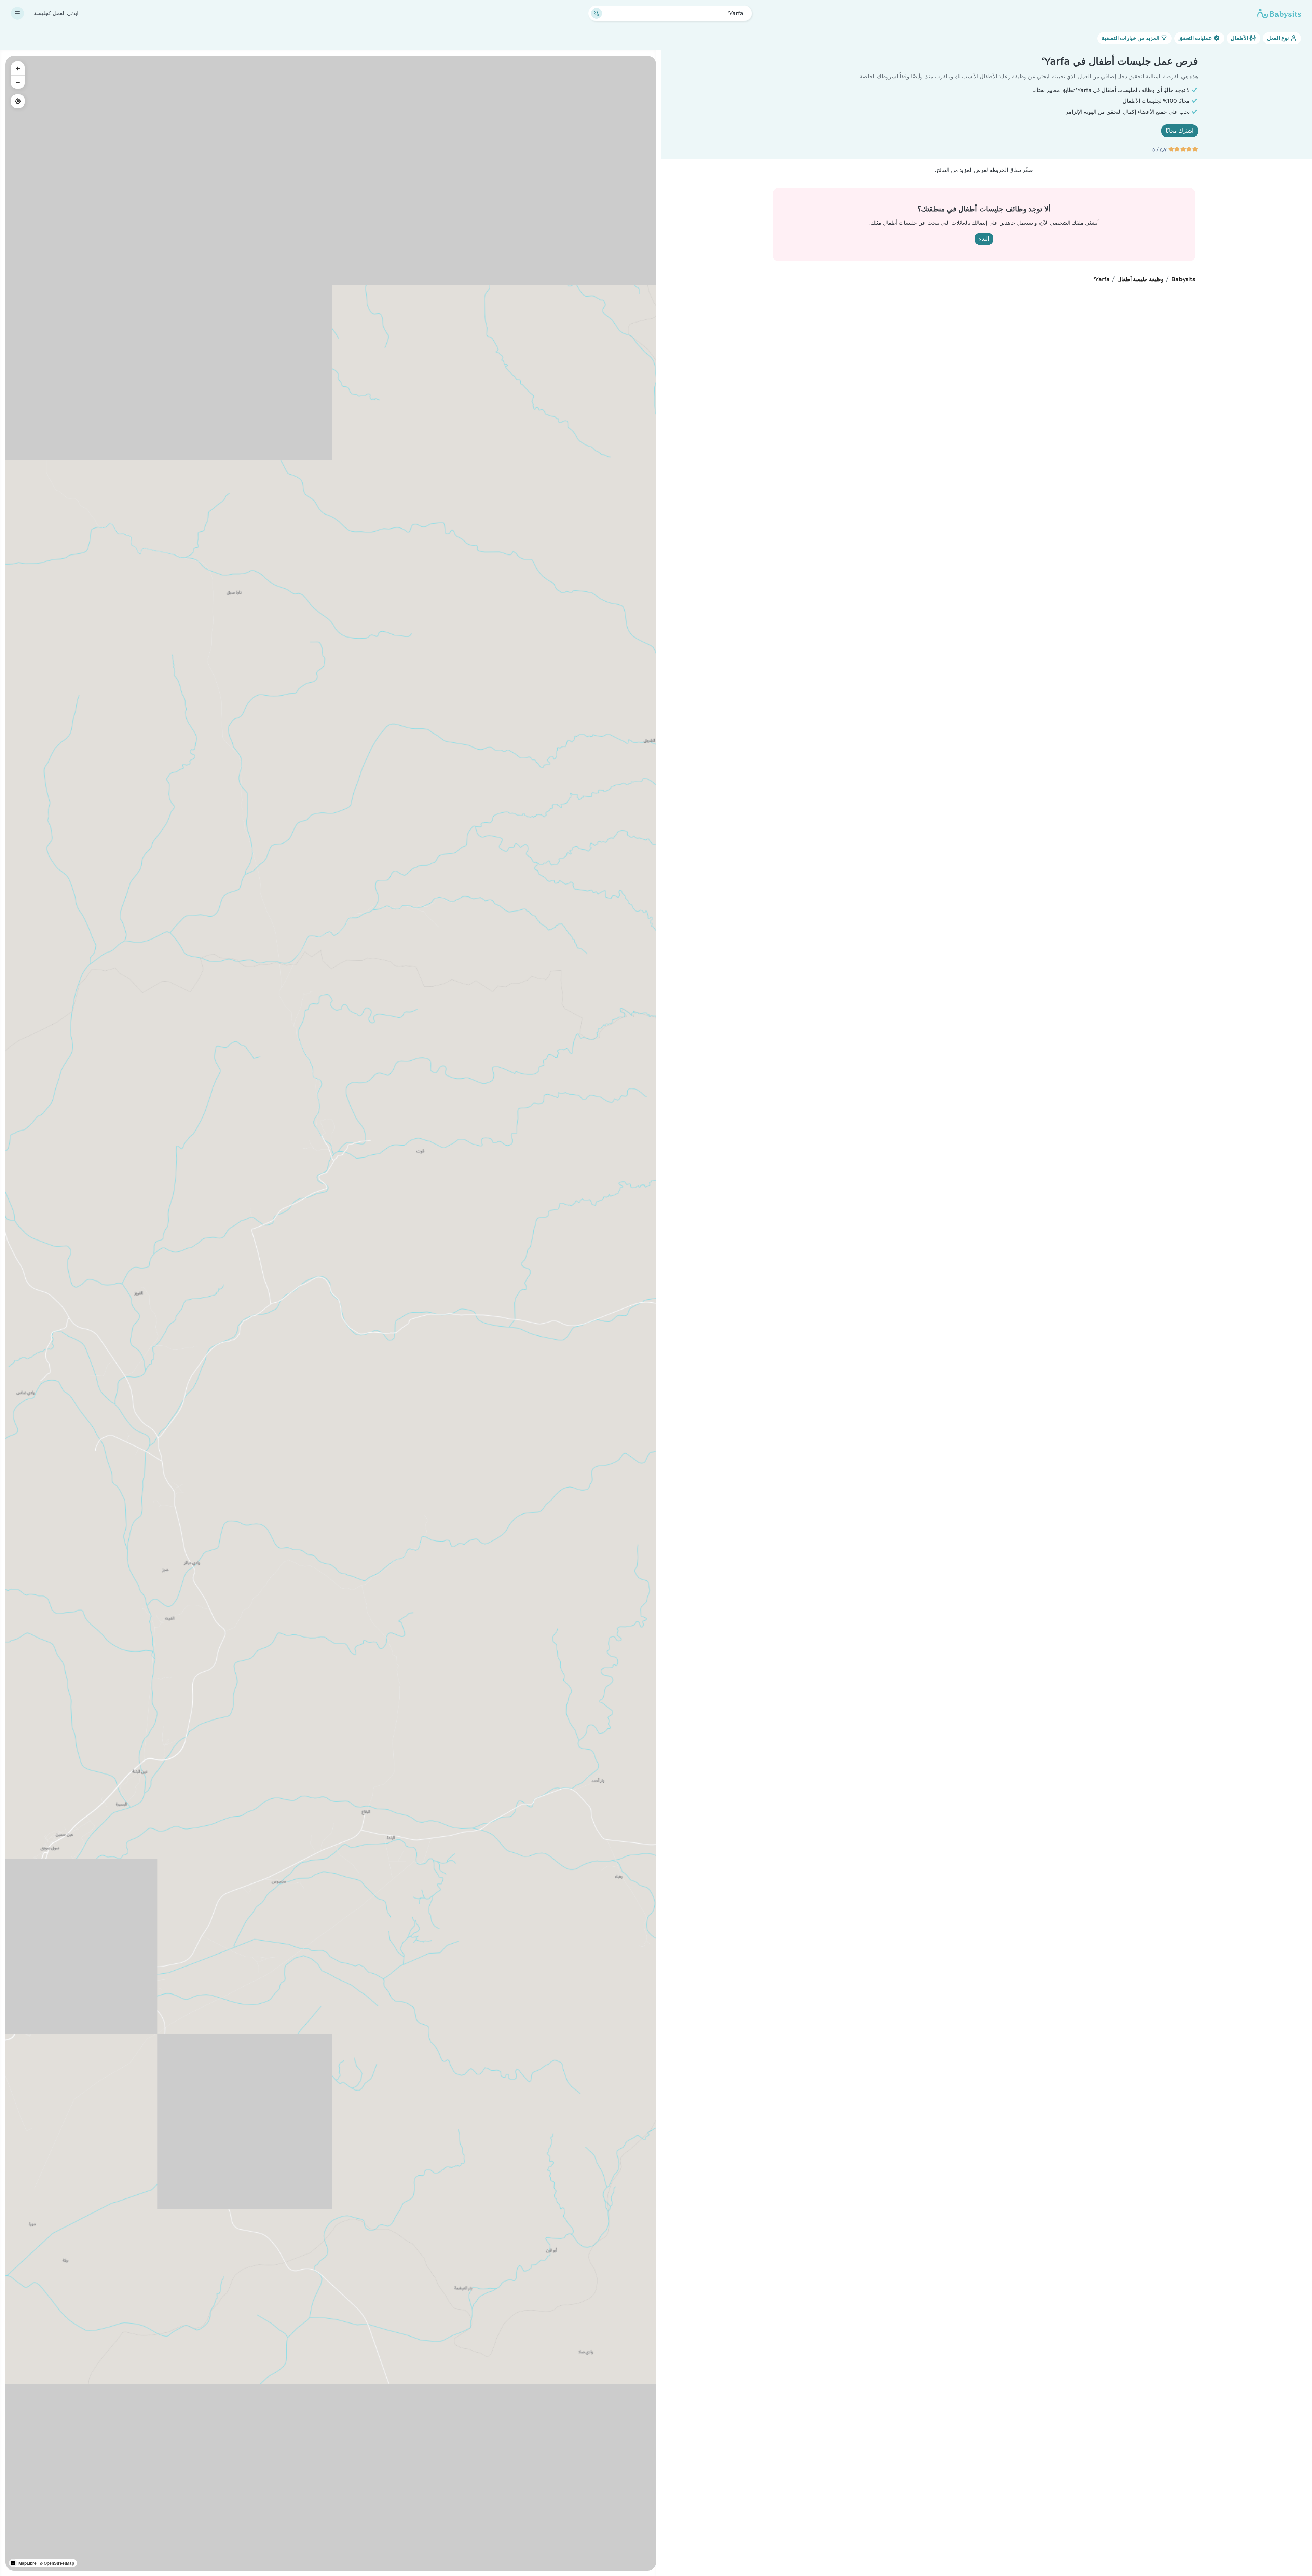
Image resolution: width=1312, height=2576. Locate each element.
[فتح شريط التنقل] (17, 13)
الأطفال (1240, 38)
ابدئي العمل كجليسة (56, 13)
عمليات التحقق (1196, 38)
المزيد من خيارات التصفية (1131, 38)
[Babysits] (1279, 13)
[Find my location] (18, 101)
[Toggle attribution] (13, 2563)
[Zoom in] (18, 68)
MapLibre (28, 2563)
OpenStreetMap (59, 2563)
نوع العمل (1279, 38)
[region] (331, 1313)
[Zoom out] (18, 82)
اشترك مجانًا (1180, 131)
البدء (984, 239)
